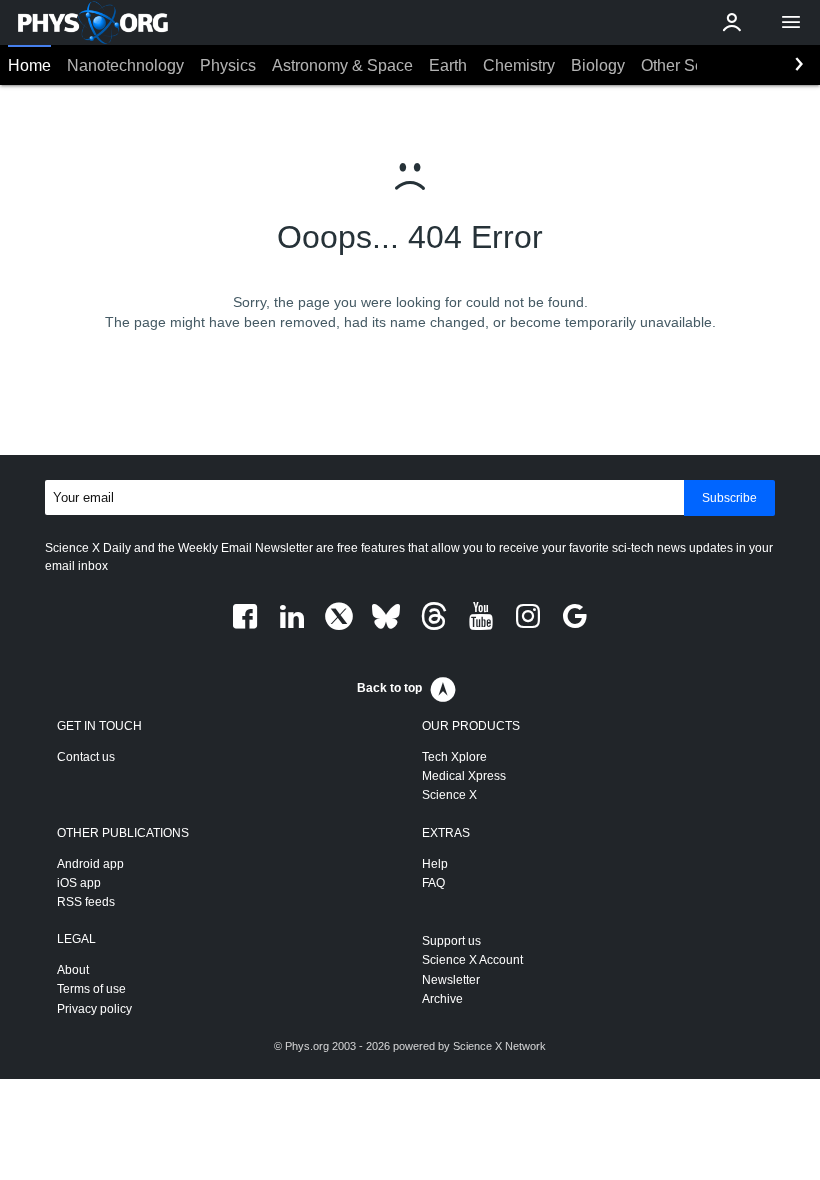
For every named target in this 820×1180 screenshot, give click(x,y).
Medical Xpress (464, 776)
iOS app (79, 883)
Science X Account (472, 960)
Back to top (389, 688)
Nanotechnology (125, 65)
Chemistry (519, 65)
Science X (449, 795)
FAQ (433, 883)
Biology (598, 65)
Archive (442, 999)
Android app (90, 864)
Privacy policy (94, 1009)
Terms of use (91, 989)
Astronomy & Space (342, 65)
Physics (228, 65)
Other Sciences (695, 65)
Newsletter (451, 980)
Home (29, 65)
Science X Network (499, 1046)
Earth (448, 65)
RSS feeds (86, 902)
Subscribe (729, 498)
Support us (451, 941)
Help (435, 864)
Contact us (86, 757)
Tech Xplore (454, 757)
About (73, 970)
